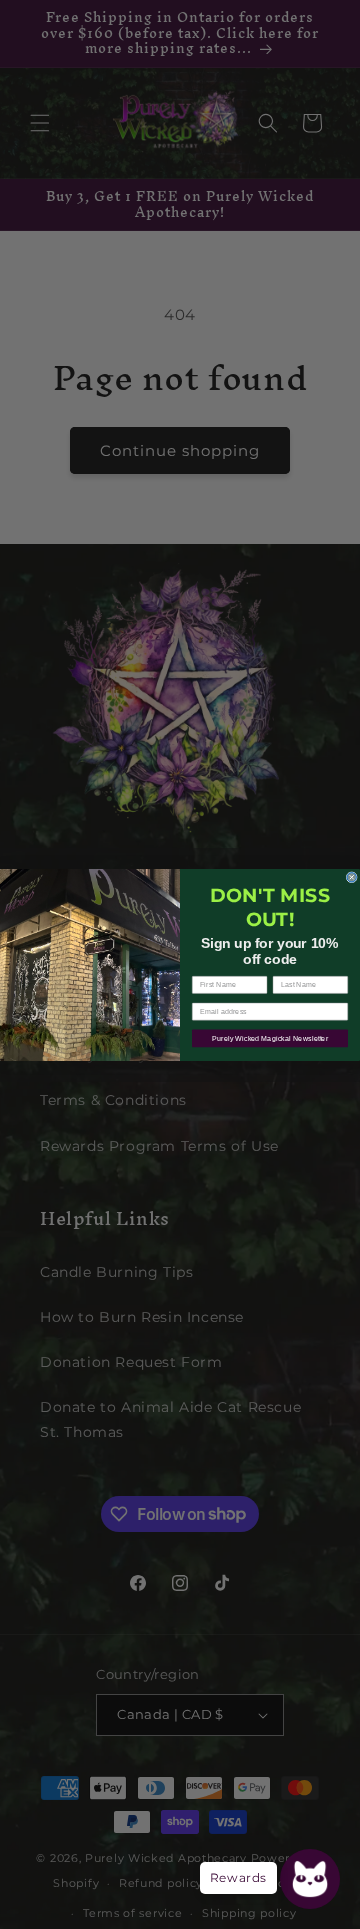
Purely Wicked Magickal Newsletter (270, 1038)
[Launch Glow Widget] (310, 1879)
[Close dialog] (351, 876)
